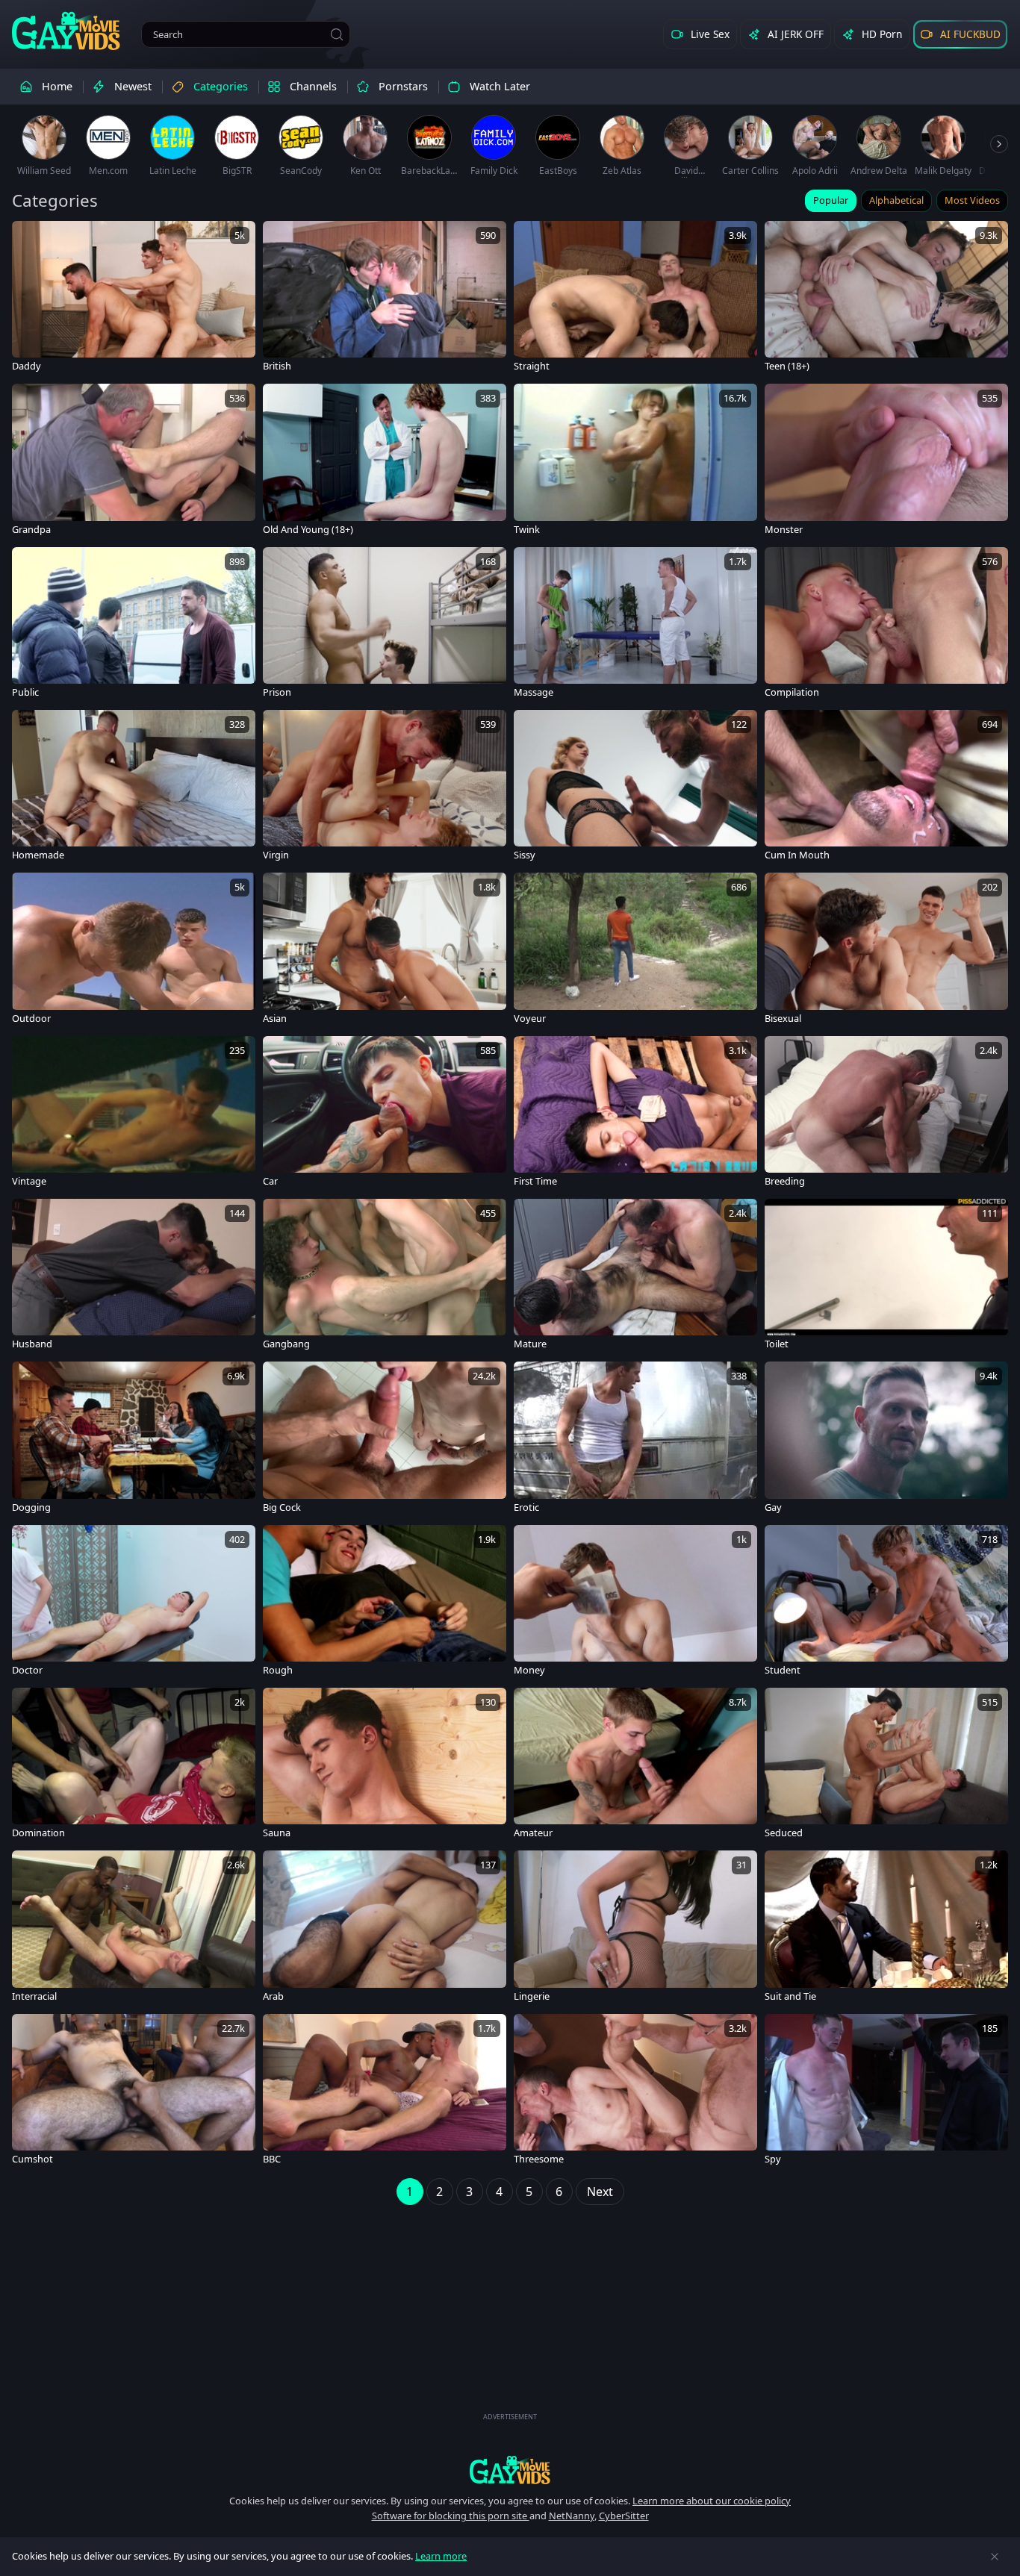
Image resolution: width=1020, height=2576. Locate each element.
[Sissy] (635, 788)
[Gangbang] (385, 1276)
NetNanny (572, 2516)
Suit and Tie (790, 1996)
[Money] (635, 1603)
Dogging (31, 1507)
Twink (527, 530)
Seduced (784, 1833)
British (277, 366)
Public (25, 692)
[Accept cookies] (995, 2557)
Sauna (277, 1833)
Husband (32, 1344)
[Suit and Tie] (886, 1928)
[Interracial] (134, 1928)
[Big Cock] (385, 1439)
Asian (275, 1019)
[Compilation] (886, 625)
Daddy (27, 366)
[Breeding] (886, 1114)
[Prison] (385, 625)
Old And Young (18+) (308, 530)
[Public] (134, 625)
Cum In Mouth (797, 855)
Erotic (526, 1507)
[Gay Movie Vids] (66, 30)
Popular (831, 200)
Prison (277, 692)
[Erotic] (635, 1439)
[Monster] (886, 461)
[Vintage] (134, 1114)
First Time (535, 1181)
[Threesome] (635, 2092)
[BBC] (385, 2092)
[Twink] (635, 461)
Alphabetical (896, 200)
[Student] (886, 1603)
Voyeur (530, 1019)
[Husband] (134, 1276)
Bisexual (783, 1019)
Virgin (276, 855)
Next (600, 2192)
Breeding (785, 1181)
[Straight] (635, 299)
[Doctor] (134, 1603)
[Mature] (635, 1276)
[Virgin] (385, 788)
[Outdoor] (134, 950)
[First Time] (635, 1114)
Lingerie (532, 1996)
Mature (530, 1344)
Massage (534, 692)
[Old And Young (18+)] (385, 461)
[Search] (337, 34)
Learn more (441, 2556)
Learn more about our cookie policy (712, 2501)
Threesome (539, 2159)
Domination (38, 1833)
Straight (532, 366)
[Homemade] (134, 788)
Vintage (29, 1181)
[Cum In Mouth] (886, 788)
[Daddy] (134, 299)
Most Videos (972, 200)
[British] (385, 299)
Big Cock (282, 1507)
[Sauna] (385, 1765)
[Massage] (635, 625)
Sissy (525, 855)
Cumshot (32, 2159)
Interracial (34, 1996)
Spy (773, 2159)
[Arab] (385, 1928)
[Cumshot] (134, 2092)
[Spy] (886, 2092)
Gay (773, 1507)
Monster (784, 530)
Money (529, 1670)
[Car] (385, 1114)
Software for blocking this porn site (451, 2516)
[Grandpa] (134, 461)
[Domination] (134, 1765)
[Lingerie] (635, 1928)
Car (270, 1181)
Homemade (38, 855)
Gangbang (286, 1344)
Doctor (27, 1670)
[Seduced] (886, 1765)
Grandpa (31, 530)
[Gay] (886, 1439)
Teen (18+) (787, 366)
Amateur (533, 1833)
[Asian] (385, 950)
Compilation (792, 692)
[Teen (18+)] (886, 299)
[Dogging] (134, 1439)
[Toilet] (886, 1276)
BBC (272, 2159)
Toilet (777, 1344)
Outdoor (31, 1019)
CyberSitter (624, 2516)
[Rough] (385, 1603)
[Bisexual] (886, 950)
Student (783, 1670)
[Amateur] (635, 1765)
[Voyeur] (635, 950)
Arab (273, 1996)
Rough (278, 1670)
